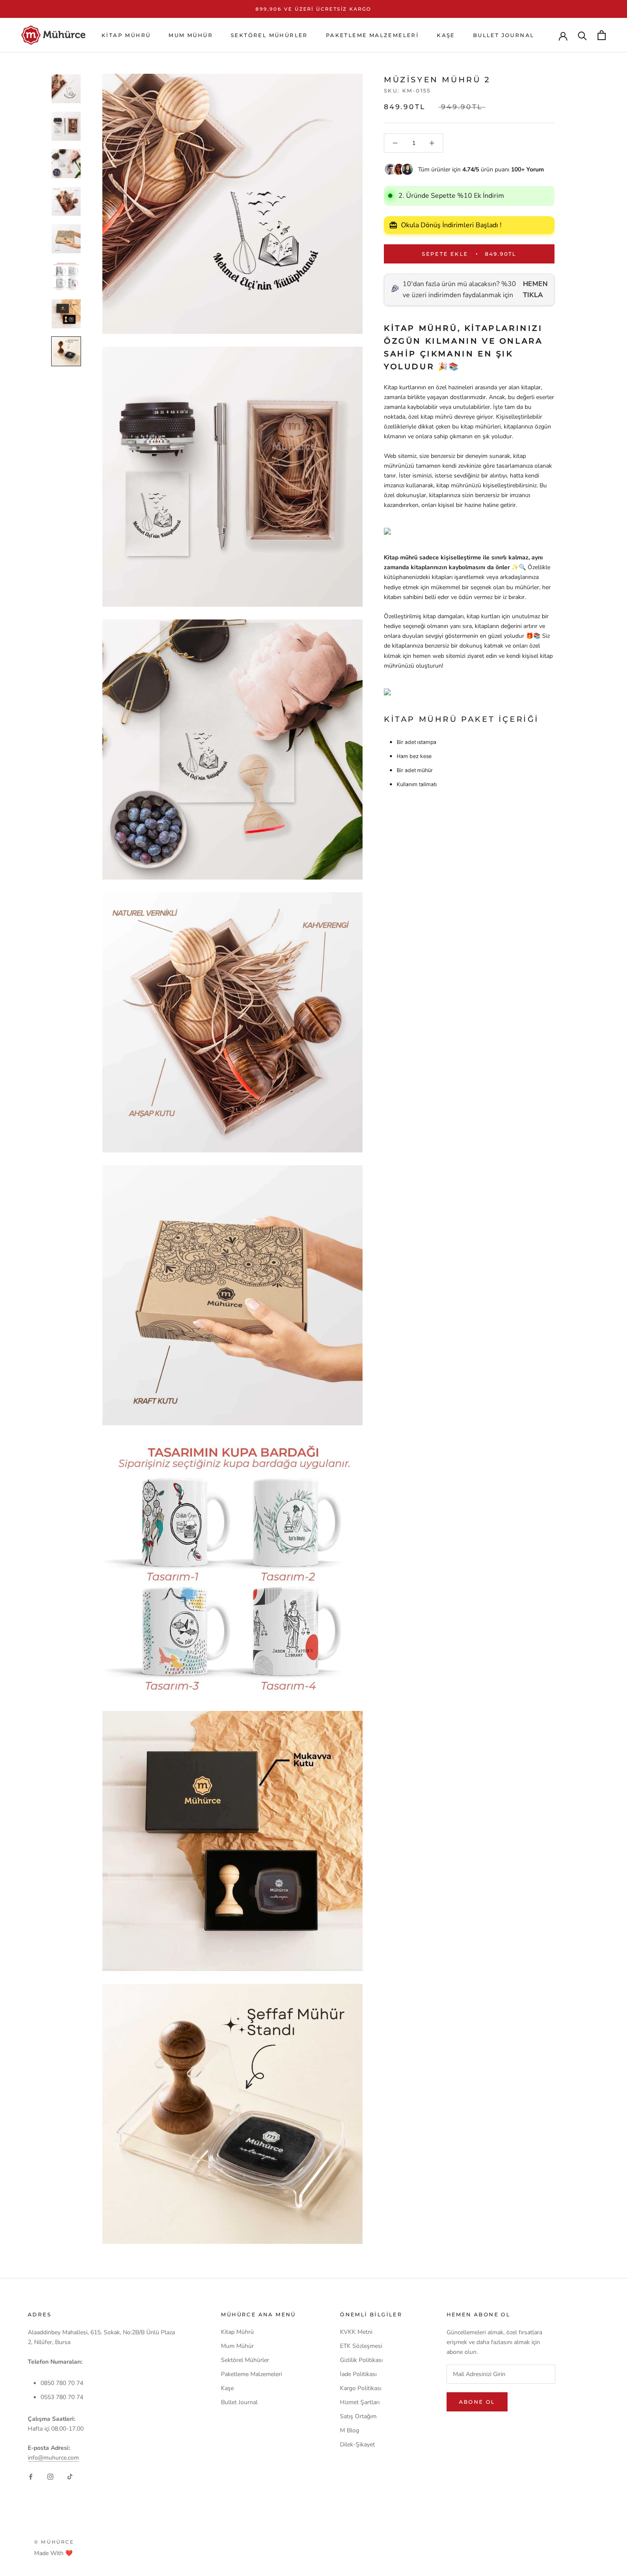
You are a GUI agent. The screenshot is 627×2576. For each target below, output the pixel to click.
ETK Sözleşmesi (361, 2346)
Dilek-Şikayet (357, 2444)
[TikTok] (70, 2476)
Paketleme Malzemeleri (372, 35)
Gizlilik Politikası (361, 2360)
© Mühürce (54, 2542)
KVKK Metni (356, 2332)
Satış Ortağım (358, 2416)
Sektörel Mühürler (269, 35)
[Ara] (582, 35)
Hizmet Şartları (360, 2402)
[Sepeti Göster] (602, 35)
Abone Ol (477, 2402)
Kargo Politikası (361, 2388)
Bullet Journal (504, 35)
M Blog (350, 2430)
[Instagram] (50, 2476)
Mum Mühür (191, 35)
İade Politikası (358, 2374)
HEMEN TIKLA (535, 289)
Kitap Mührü (126, 35)
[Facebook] (31, 2476)
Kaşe (446, 35)
